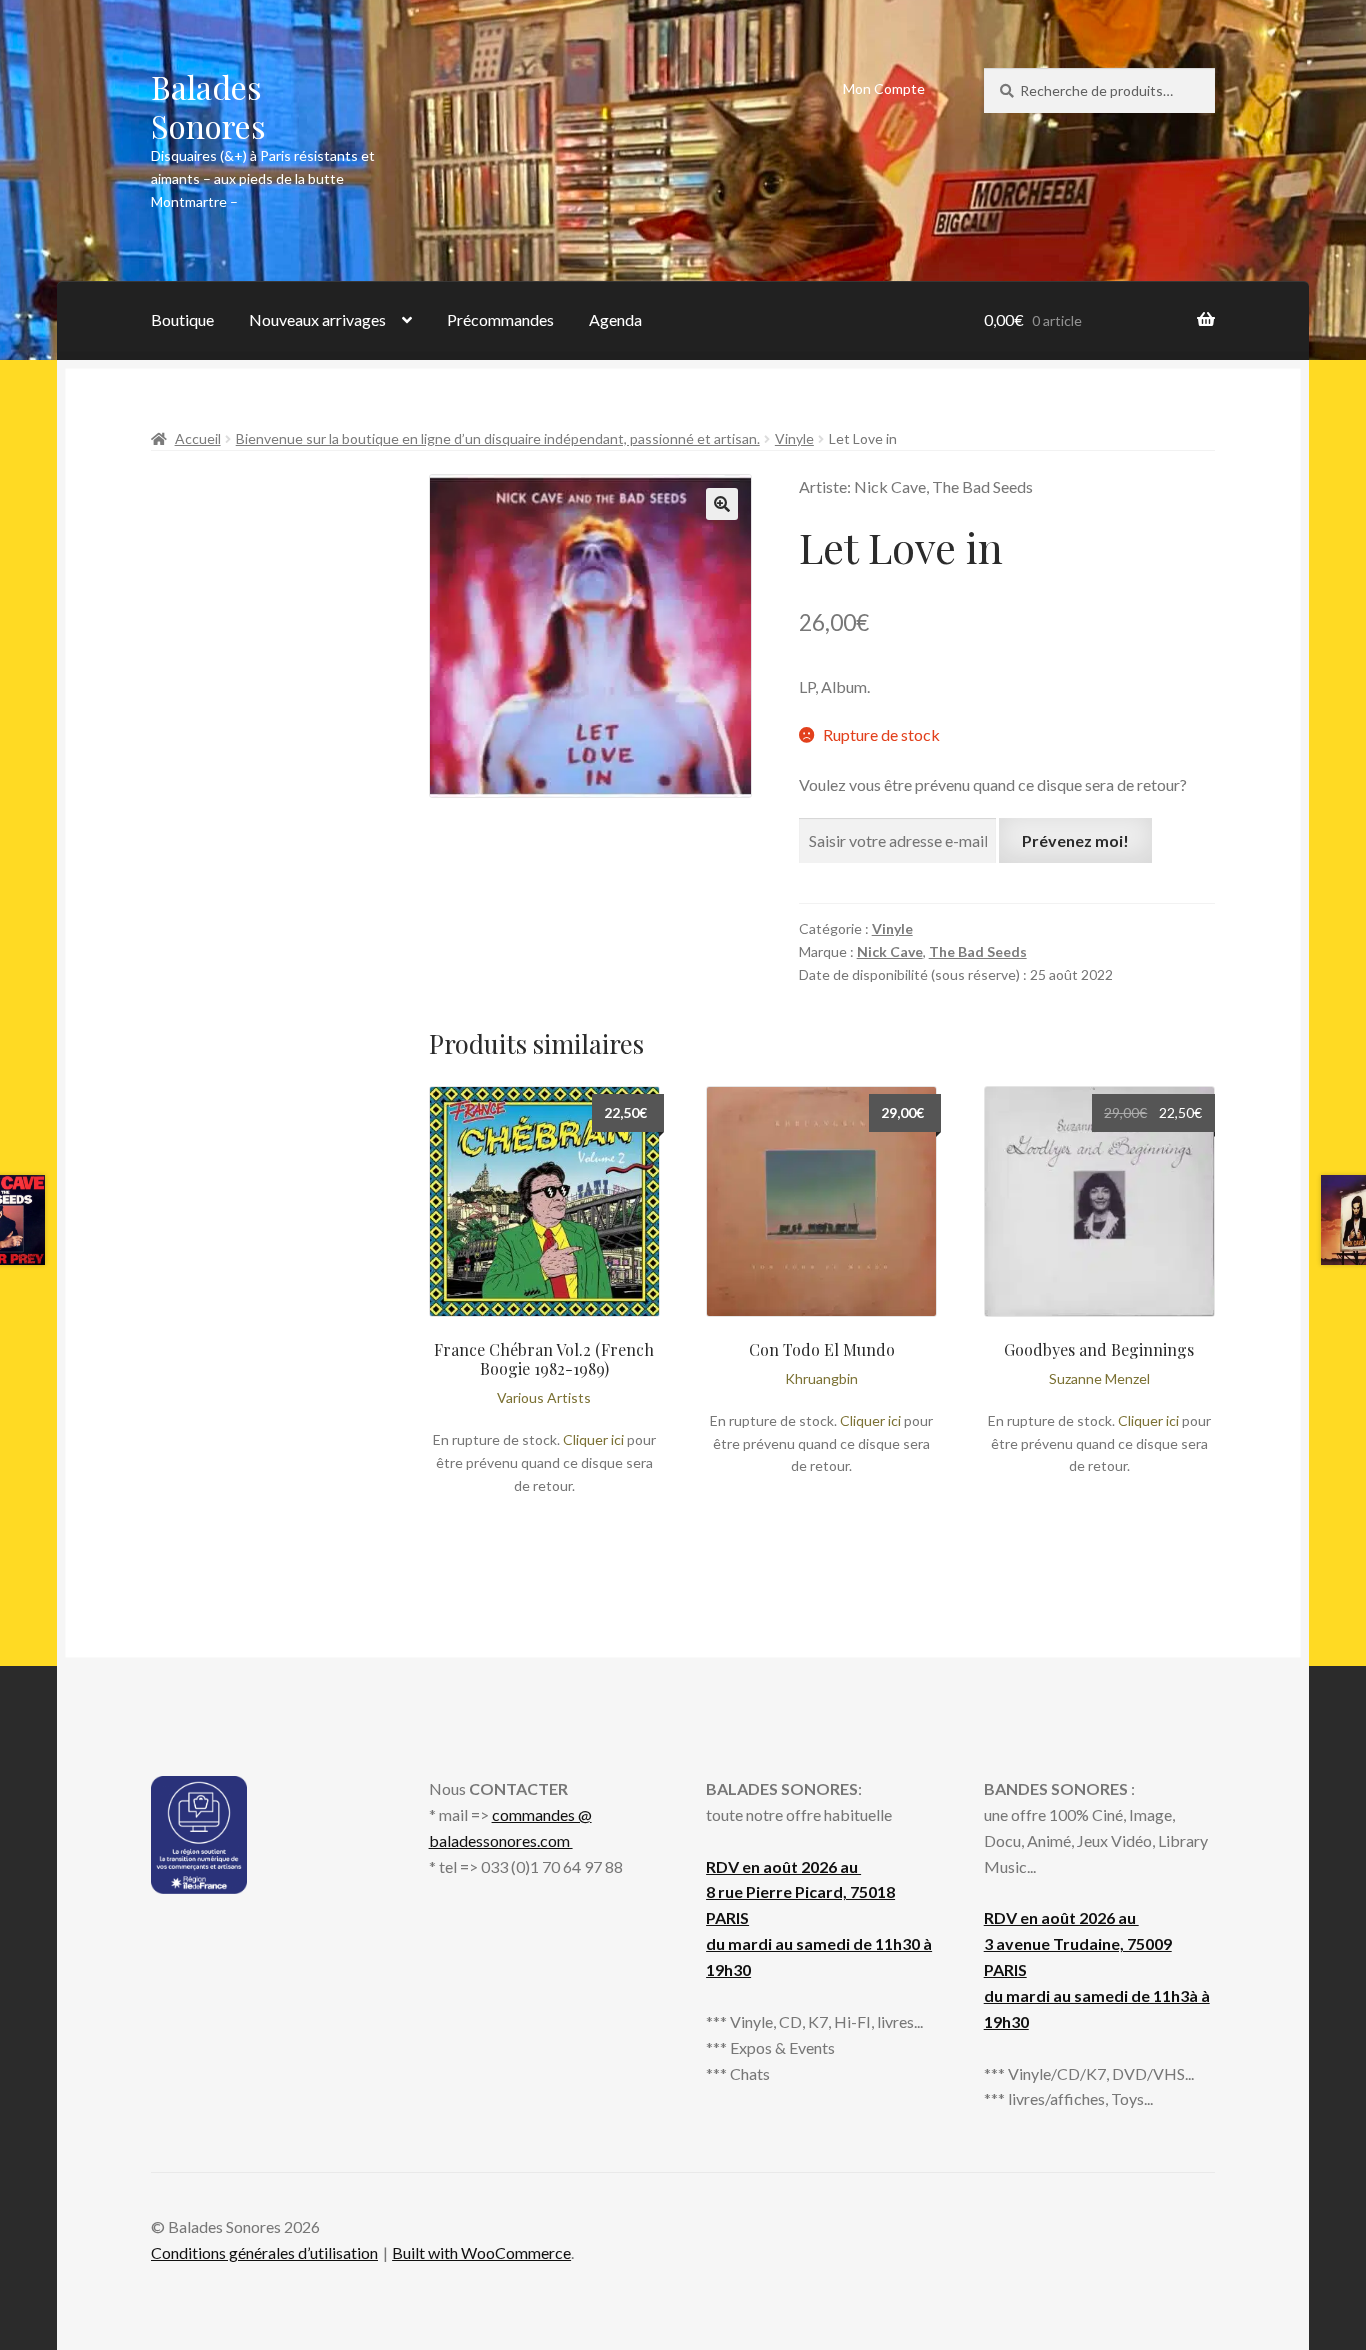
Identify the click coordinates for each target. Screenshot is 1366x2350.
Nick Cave (890, 951)
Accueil (198, 438)
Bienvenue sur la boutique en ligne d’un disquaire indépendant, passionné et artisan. (498, 438)
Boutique (182, 319)
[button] (722, 504)
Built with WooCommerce (481, 2252)
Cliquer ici (593, 1439)
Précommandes (500, 319)
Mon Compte (884, 88)
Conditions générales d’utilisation (264, 2252)
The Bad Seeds (978, 951)
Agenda (615, 319)
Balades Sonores (208, 106)
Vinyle (794, 438)
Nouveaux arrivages (317, 319)
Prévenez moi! (1075, 840)
